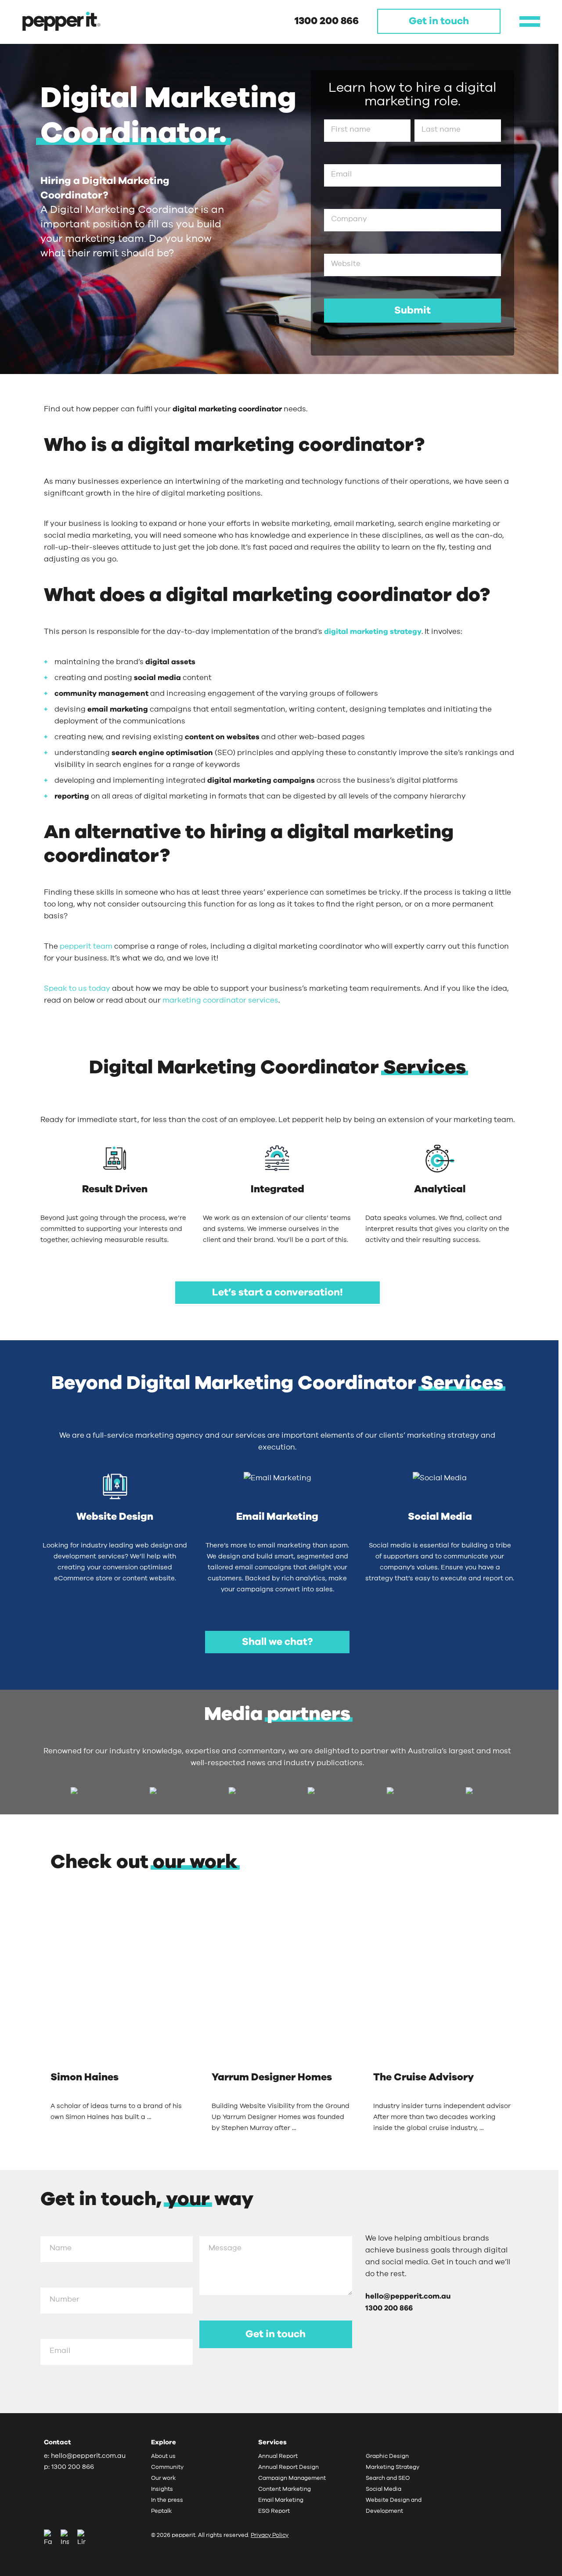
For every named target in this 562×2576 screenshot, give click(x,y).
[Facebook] (51, 2538)
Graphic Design (387, 2456)
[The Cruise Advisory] (442, 1986)
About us (163, 2456)
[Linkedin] (81, 2538)
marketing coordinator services (220, 1000)
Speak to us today (77, 988)
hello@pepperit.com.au (408, 2296)
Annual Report (278, 2456)
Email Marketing (281, 2500)
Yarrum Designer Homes (272, 2078)
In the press (167, 2500)
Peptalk (161, 2511)
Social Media (384, 2489)
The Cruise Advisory (423, 2078)
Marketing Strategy (393, 2467)
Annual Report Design (288, 2467)
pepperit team (86, 946)
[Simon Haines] (120, 1986)
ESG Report (274, 2511)
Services (272, 2442)
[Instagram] (68, 2538)
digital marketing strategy (373, 631)
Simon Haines (85, 2078)
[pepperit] (61, 21)
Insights (162, 2489)
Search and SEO (388, 2478)
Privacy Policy (270, 2535)
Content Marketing (285, 2489)
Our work (163, 2478)
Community (167, 2467)
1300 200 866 (327, 21)
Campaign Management (292, 2478)
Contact (58, 2442)
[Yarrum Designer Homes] (281, 1986)
